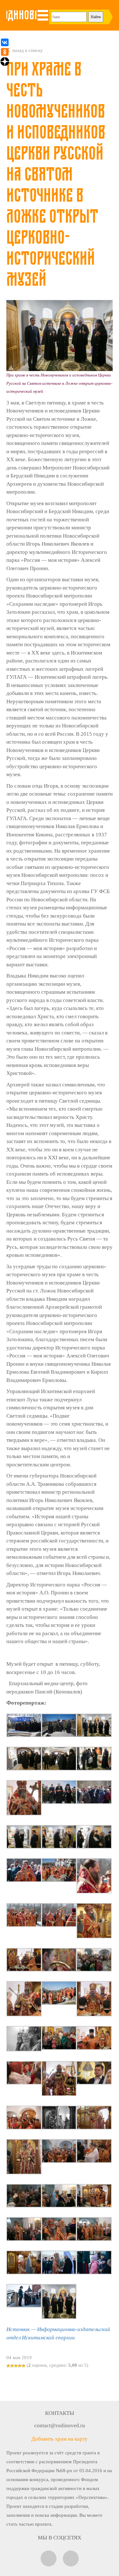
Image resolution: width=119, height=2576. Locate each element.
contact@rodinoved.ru (60, 2426)
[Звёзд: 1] (8, 2366)
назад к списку (27, 50)
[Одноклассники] (5, 52)
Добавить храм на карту (60, 2439)
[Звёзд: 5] (23, 2366)
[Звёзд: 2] (12, 2366)
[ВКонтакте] (5, 42)
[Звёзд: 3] (16, 2366)
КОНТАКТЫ (60, 2413)
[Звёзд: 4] (20, 2366)
